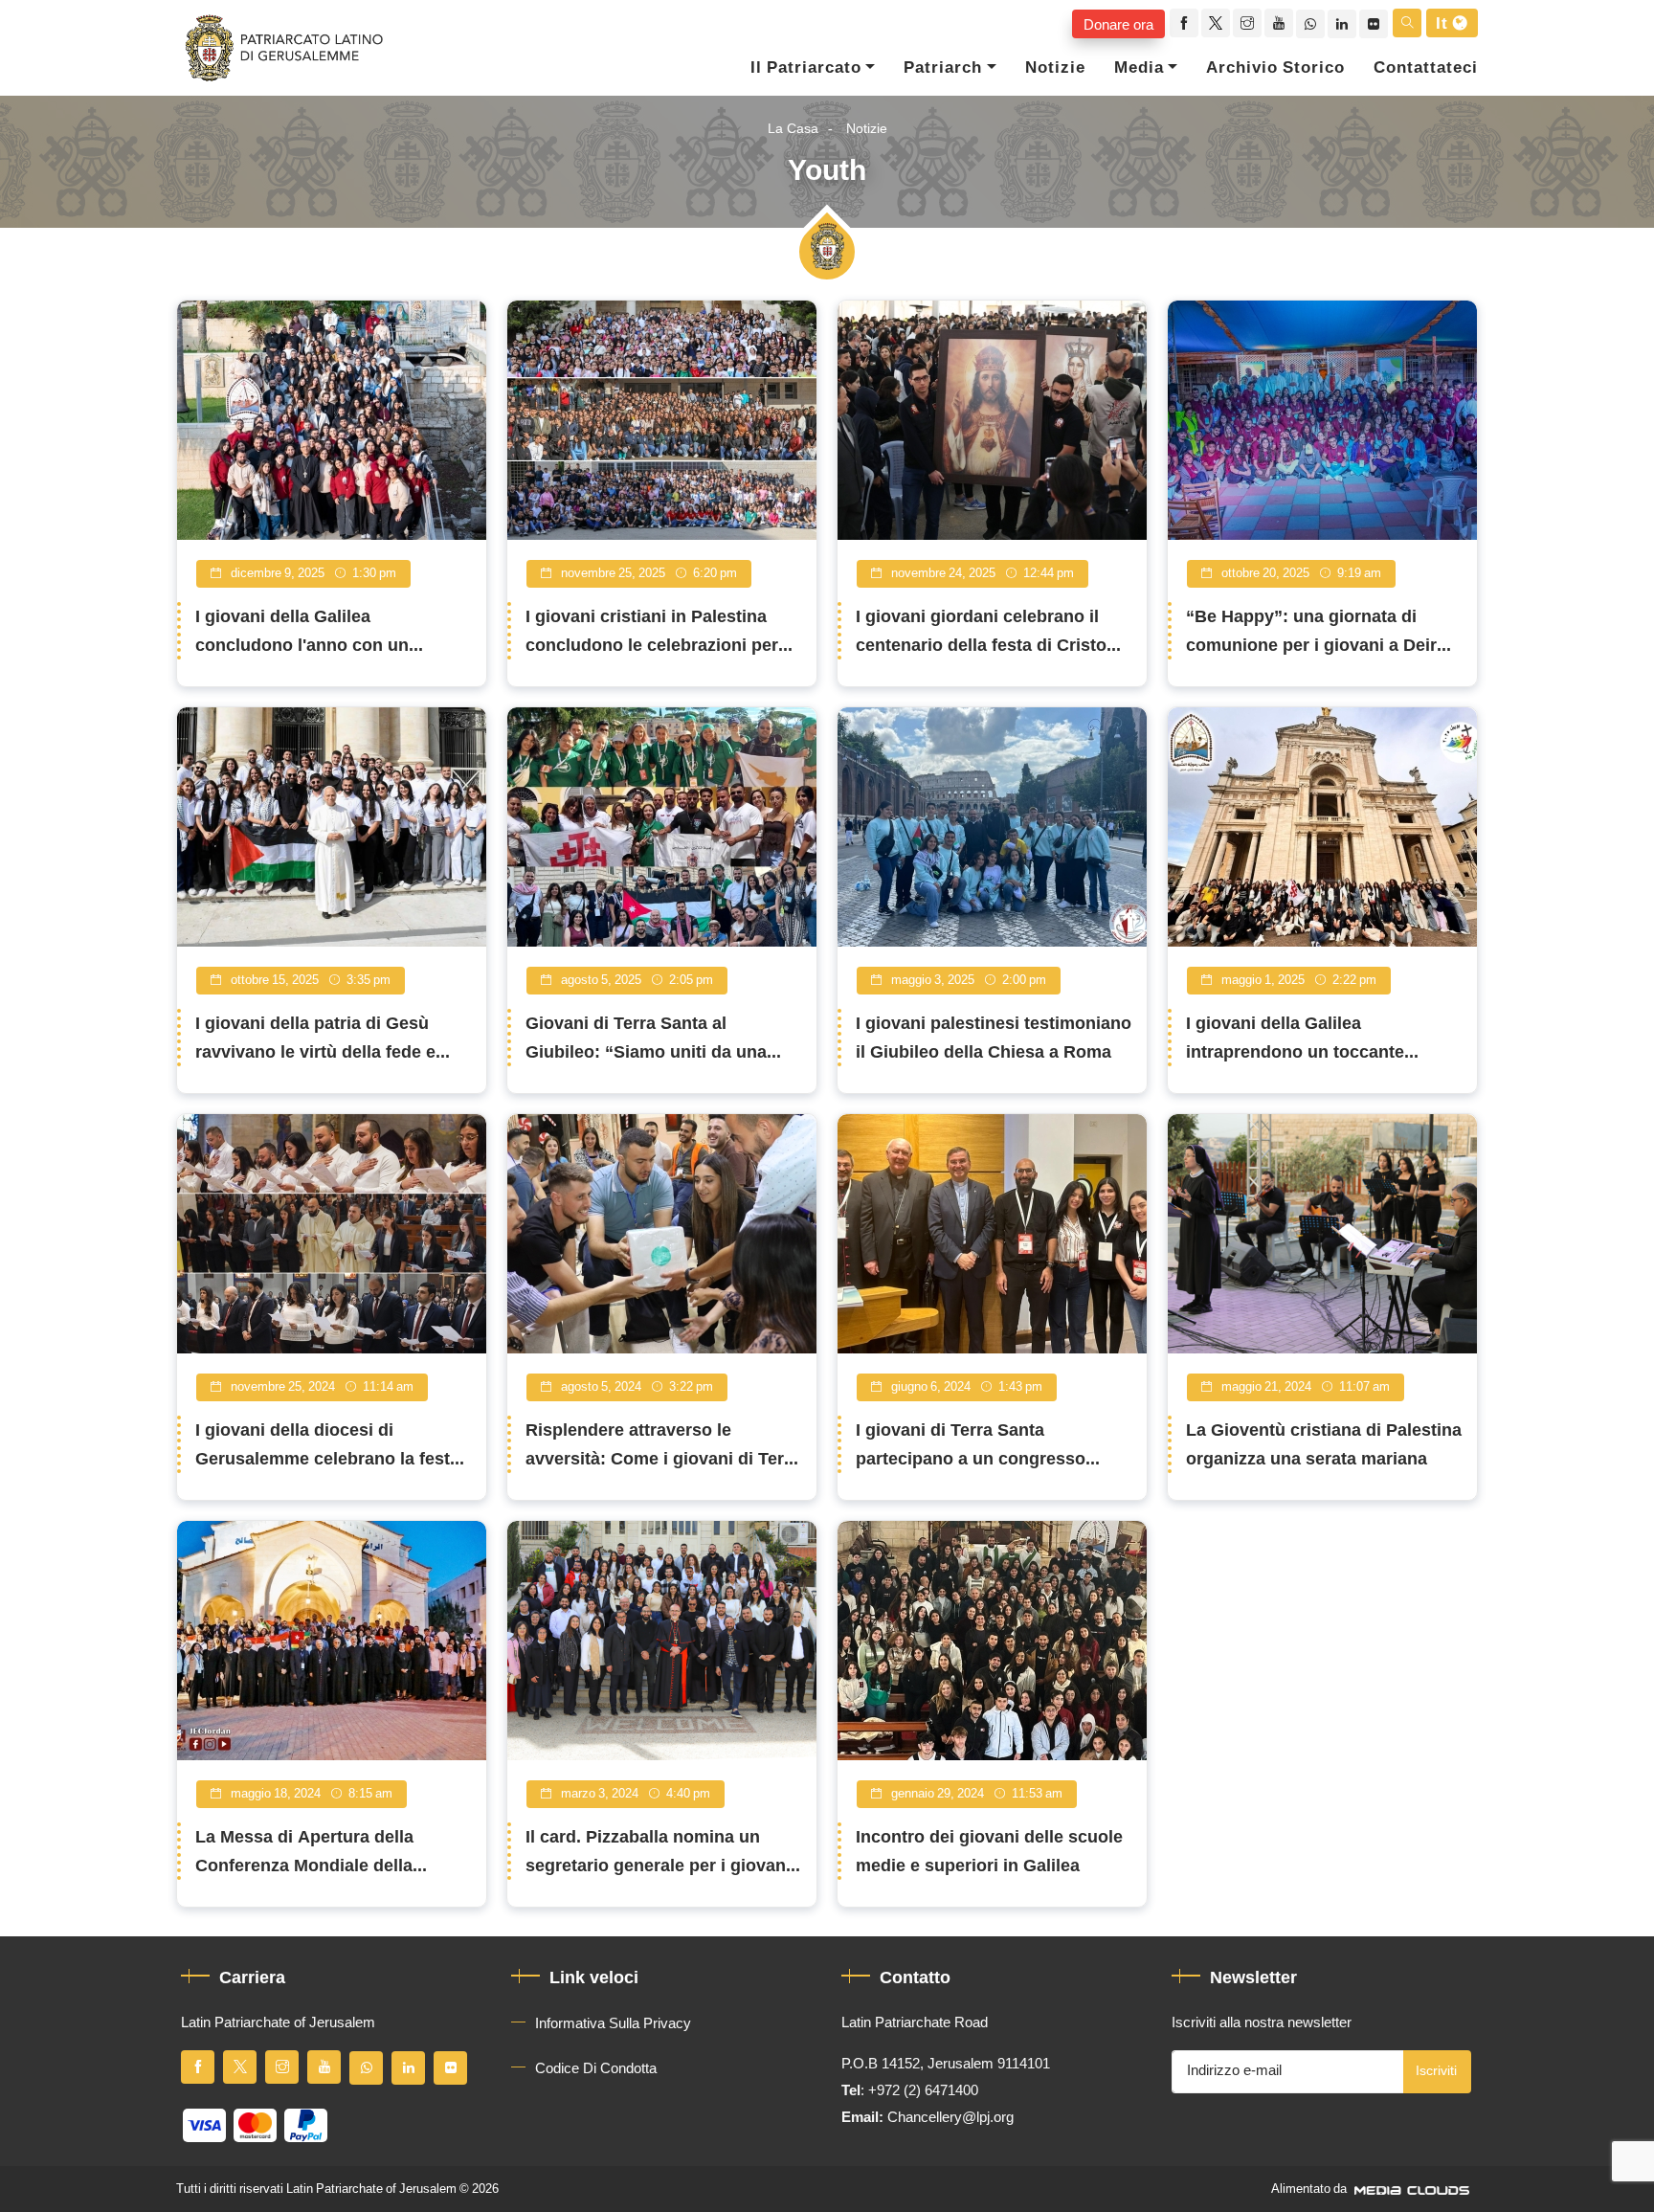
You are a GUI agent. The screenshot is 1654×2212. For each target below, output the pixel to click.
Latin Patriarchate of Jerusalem (371, 2189)
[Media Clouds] (1414, 2189)
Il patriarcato (806, 68)
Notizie (1055, 68)
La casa (793, 129)
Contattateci (1426, 68)
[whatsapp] (1310, 24)
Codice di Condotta (596, 2068)
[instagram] (1247, 23)
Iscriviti (1436, 2071)
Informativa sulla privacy (613, 2023)
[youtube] (1279, 23)
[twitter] (1216, 23)
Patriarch (943, 68)
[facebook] (1184, 23)
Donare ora (1118, 24)
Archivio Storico (1275, 68)
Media (1139, 68)
